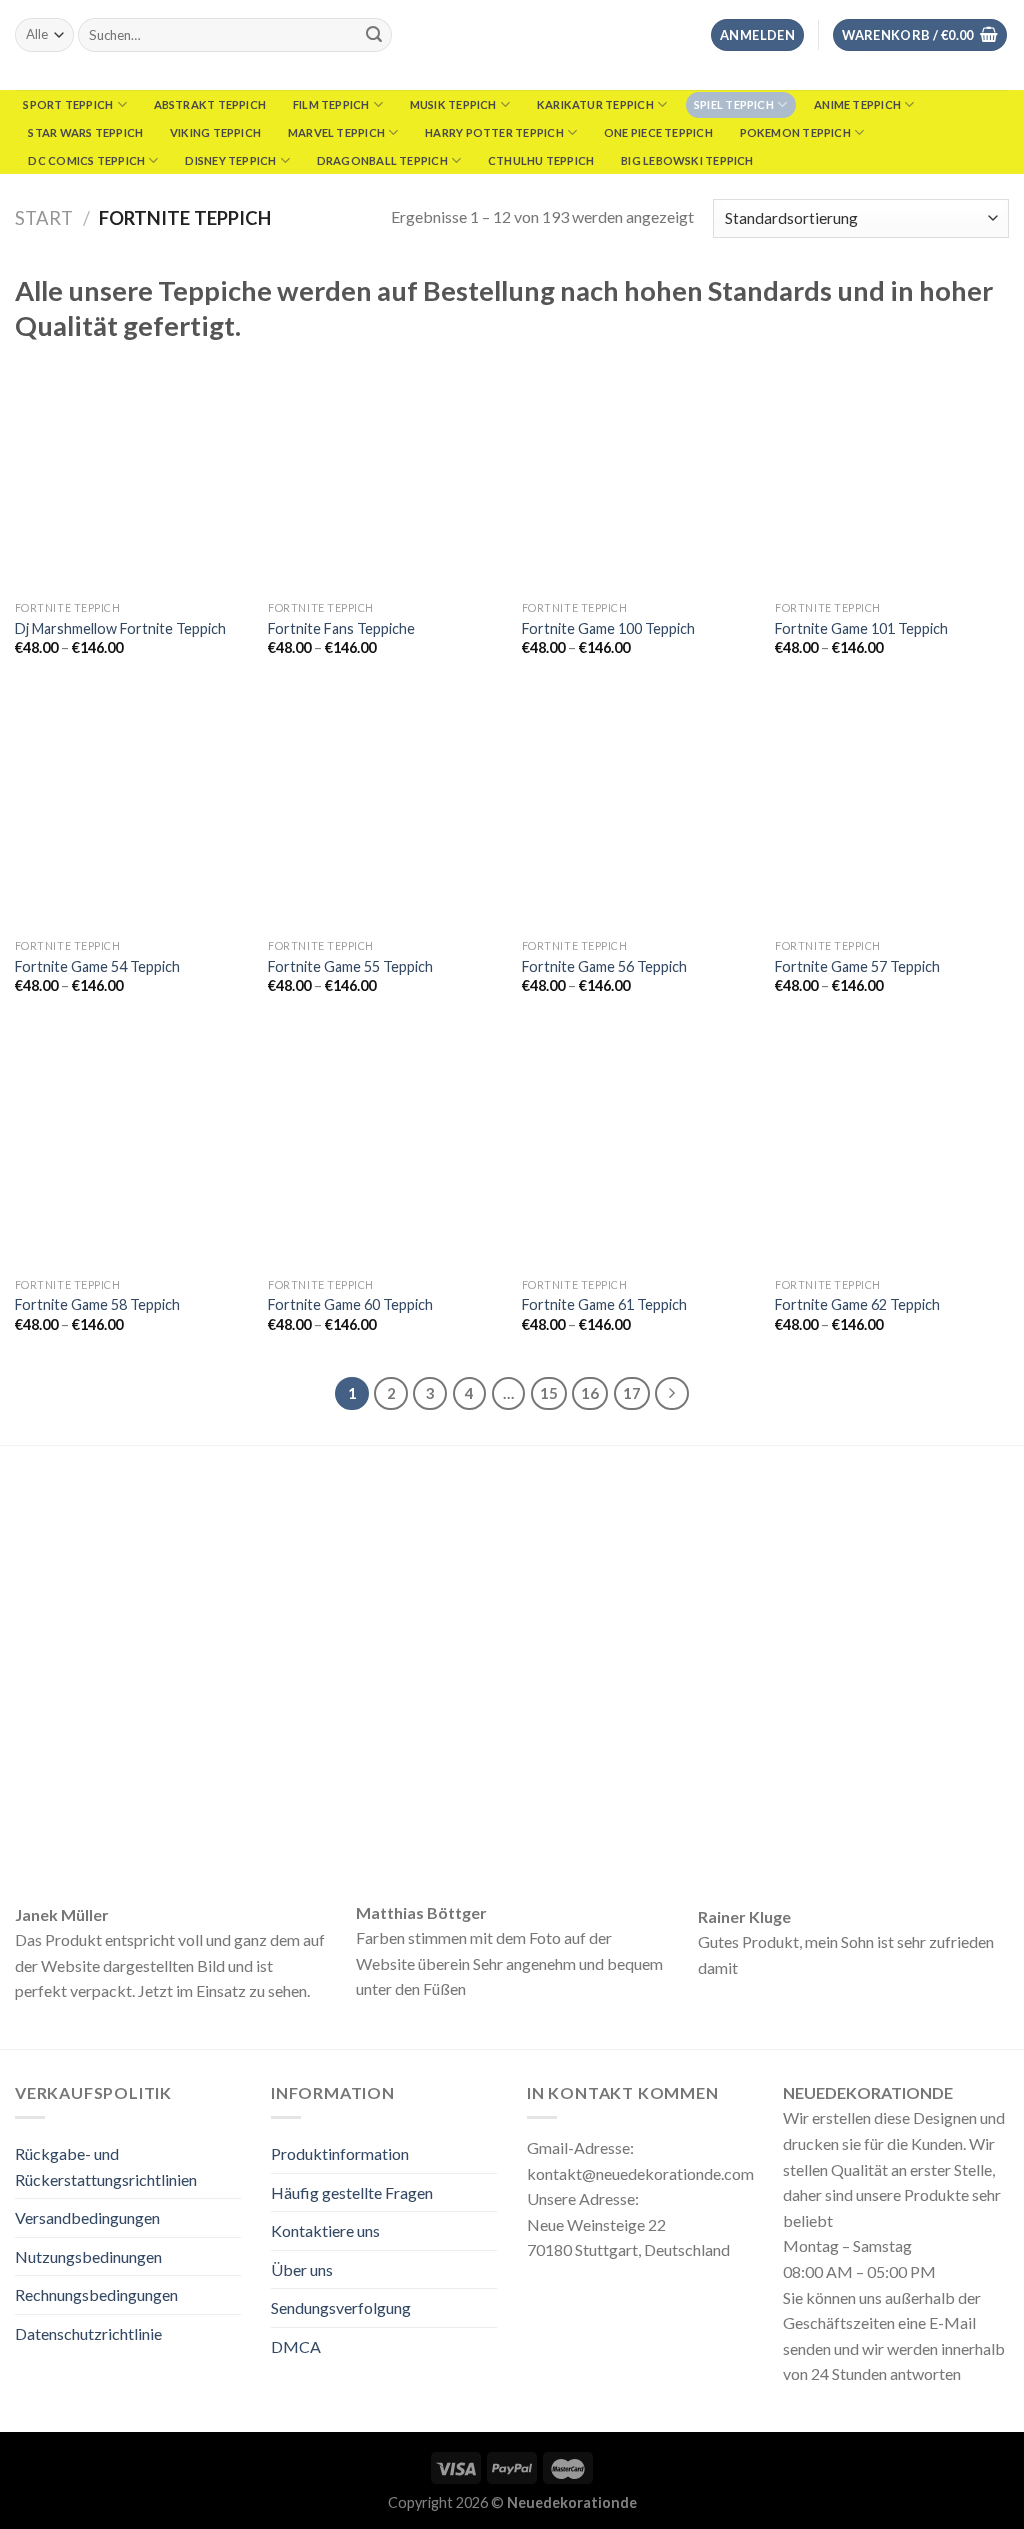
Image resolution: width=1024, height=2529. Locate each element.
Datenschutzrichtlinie (88, 2333)
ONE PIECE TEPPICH (658, 132)
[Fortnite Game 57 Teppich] (892, 812)
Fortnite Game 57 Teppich (857, 966)
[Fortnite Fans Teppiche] (385, 474)
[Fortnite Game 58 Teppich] (132, 1151)
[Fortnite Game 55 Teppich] (385, 812)
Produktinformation (340, 2153)
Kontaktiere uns (325, 2230)
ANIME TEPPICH (857, 104)
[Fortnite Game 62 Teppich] (892, 1151)
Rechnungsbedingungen (96, 2294)
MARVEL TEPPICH (336, 132)
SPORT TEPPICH (68, 104)
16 (590, 1393)
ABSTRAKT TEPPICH (210, 104)
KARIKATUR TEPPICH (595, 104)
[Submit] (374, 35)
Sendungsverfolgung (341, 2307)
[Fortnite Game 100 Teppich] (639, 474)
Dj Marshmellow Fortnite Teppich (120, 628)
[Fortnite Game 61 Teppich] (639, 1151)
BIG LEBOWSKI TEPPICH (687, 160)
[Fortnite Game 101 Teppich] (892, 474)
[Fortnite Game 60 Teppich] (385, 1151)
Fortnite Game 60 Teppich (350, 1304)
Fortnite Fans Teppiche (341, 628)
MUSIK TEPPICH (453, 104)
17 (632, 1393)
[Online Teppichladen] (512, 45)
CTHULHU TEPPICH (541, 160)
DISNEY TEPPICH (230, 160)
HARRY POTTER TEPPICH (494, 132)
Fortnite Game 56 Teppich (604, 966)
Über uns (302, 2269)
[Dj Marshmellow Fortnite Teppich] (132, 474)
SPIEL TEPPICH (734, 104)
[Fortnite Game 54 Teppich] (132, 812)
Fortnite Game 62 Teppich (857, 1304)
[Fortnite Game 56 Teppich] (639, 812)
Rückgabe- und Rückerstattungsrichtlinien (106, 2166)
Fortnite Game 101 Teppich (861, 628)
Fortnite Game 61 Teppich (604, 1304)
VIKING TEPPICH (215, 132)
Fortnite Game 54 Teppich (97, 966)
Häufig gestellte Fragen (352, 2192)
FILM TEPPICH (331, 104)
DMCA (296, 2346)
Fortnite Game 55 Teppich (350, 966)
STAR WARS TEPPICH (85, 132)
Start (44, 218)
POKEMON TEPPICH (795, 132)
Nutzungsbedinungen (88, 2256)
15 (549, 1393)
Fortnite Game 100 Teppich (608, 628)
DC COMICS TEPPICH (86, 160)
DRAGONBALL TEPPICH (382, 160)
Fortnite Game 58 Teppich (97, 1304)
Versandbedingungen (87, 2217)
